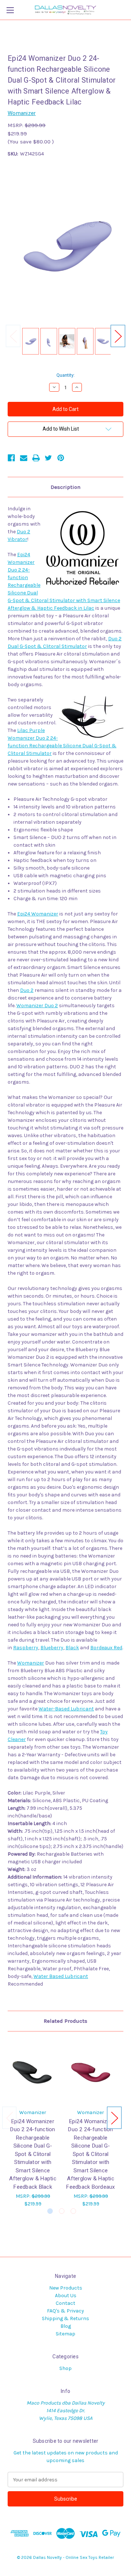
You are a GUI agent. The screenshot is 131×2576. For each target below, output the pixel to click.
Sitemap (65, 2334)
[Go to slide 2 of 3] (62, 2211)
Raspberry (26, 1648)
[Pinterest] (61, 458)
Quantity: (65, 375)
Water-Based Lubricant (66, 1709)
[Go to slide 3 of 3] (73, 2211)
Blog (66, 2326)
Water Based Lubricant (61, 1976)
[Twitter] (48, 458)
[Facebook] (11, 458)
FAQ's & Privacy (65, 2311)
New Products (66, 2288)
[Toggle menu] (10, 10)
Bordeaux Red (106, 1648)
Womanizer (31, 1663)
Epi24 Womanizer (38, 914)
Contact (65, 2303)
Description (65, 487)
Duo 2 (27, 990)
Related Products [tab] (65, 2021)
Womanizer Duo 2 (37, 1006)
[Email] (24, 458)
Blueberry (52, 1648)
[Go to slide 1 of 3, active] (50, 2211)
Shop (65, 2368)
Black (72, 1648)
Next (118, 336)
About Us (66, 2296)
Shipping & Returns (65, 2318)
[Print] (36, 458)
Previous (13, 336)
